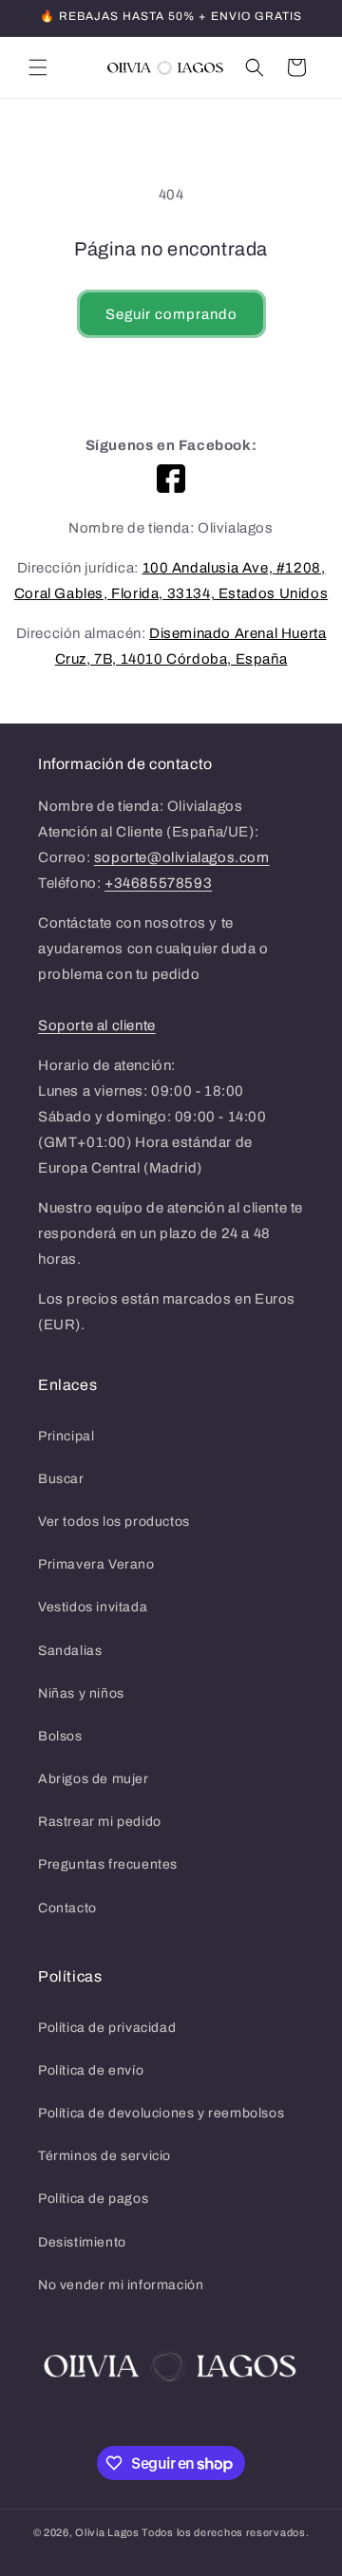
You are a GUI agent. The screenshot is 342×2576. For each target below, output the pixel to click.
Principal (66, 1436)
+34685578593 (158, 883)
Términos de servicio (104, 2156)
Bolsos (60, 1736)
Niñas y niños (81, 1693)
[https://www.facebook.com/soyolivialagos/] (171, 479)
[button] (38, 67)
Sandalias (70, 1651)
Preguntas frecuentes (108, 1864)
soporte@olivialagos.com (182, 857)
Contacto (67, 1908)
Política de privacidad (107, 2028)
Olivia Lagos (107, 2532)
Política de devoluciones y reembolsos (161, 2113)
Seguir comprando (171, 314)
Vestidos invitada (93, 1607)
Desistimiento (82, 2242)
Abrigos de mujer (94, 1779)
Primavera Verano (96, 1564)
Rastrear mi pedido (100, 1822)
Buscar (61, 1479)
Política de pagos (93, 2199)
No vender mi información (121, 2285)
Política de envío (91, 2070)
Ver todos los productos (114, 1522)
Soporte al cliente (97, 1025)
